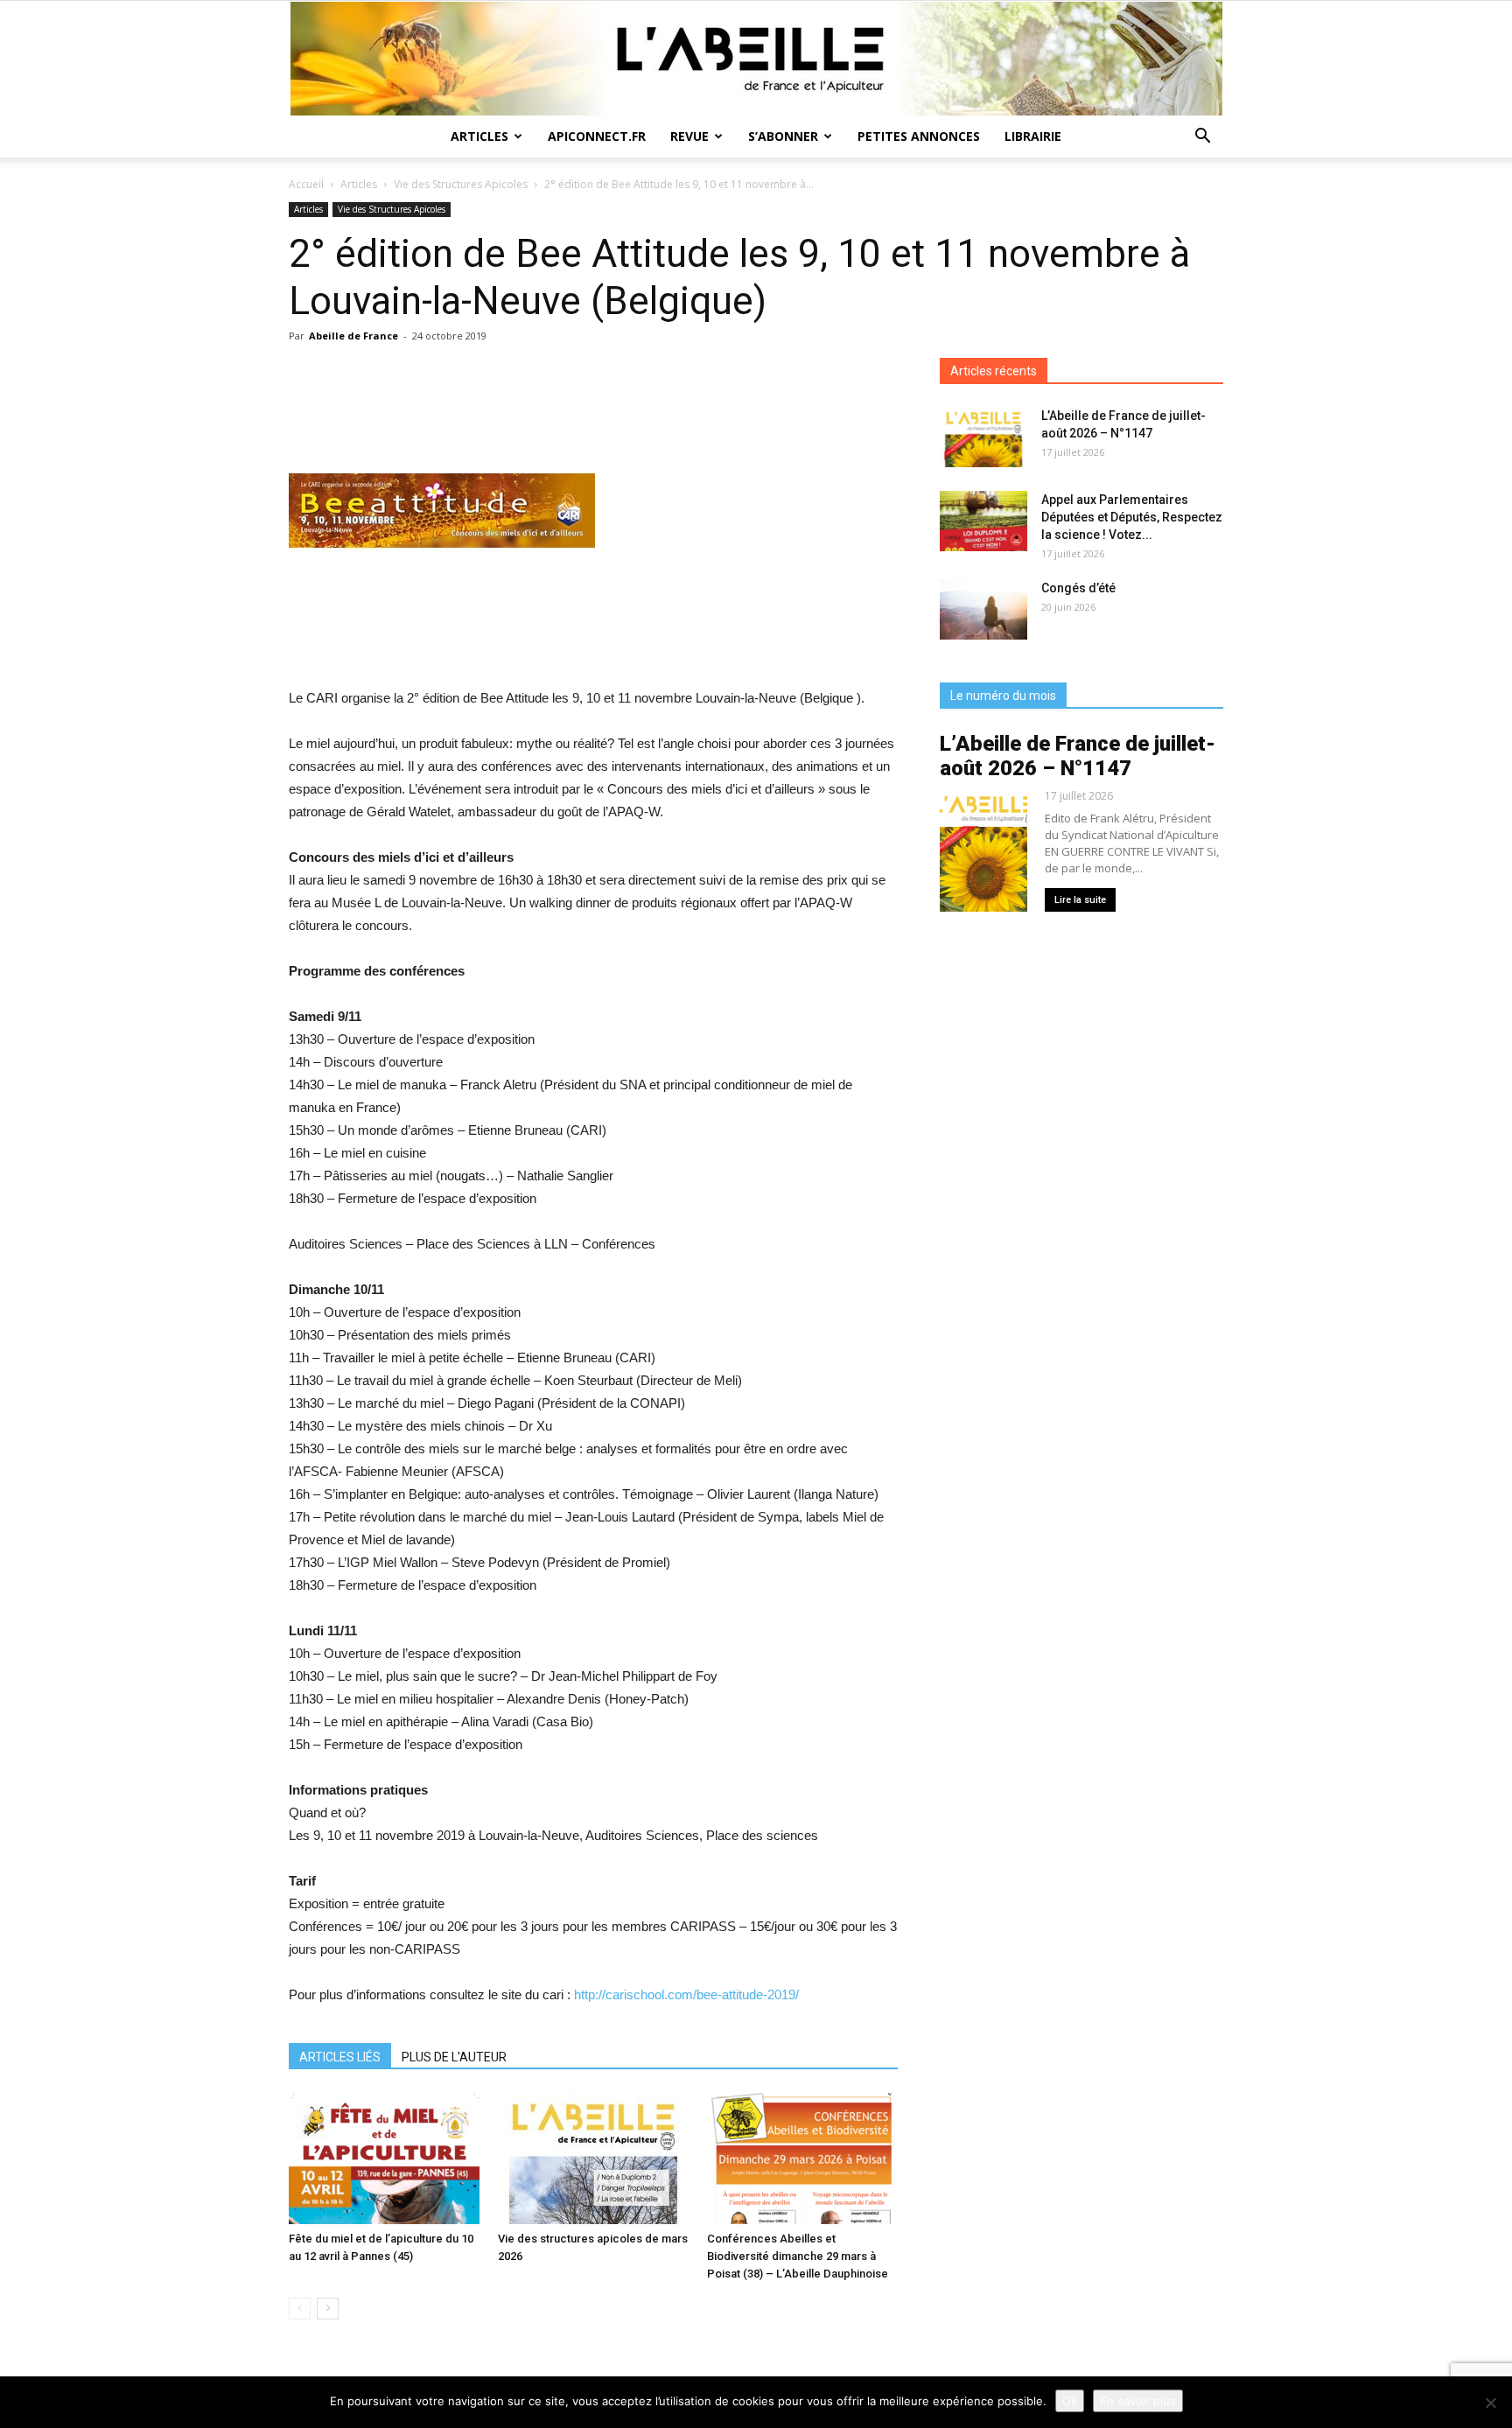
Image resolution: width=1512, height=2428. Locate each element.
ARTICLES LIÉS (340, 2057)
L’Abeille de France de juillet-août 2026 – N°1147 (1078, 756)
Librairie (1033, 136)
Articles (479, 136)
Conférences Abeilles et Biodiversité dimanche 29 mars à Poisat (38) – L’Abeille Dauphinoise (798, 2256)
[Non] (1490, 2403)
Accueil (306, 184)
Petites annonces (919, 136)
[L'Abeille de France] (756, 59)
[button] (1202, 138)
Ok (1070, 2401)
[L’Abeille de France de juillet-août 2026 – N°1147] (983, 437)
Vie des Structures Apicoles (461, 184)
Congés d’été (1078, 588)
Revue (689, 136)
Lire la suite (1080, 900)
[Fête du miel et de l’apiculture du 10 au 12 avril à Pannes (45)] (384, 2159)
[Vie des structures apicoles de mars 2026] (593, 2159)
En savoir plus (1138, 2401)
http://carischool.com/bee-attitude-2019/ (686, 1994)
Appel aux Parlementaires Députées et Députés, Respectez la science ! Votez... (1132, 517)
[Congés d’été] (983, 609)
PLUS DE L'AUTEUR (454, 2057)
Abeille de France (353, 336)
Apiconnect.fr (597, 136)
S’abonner (783, 136)
